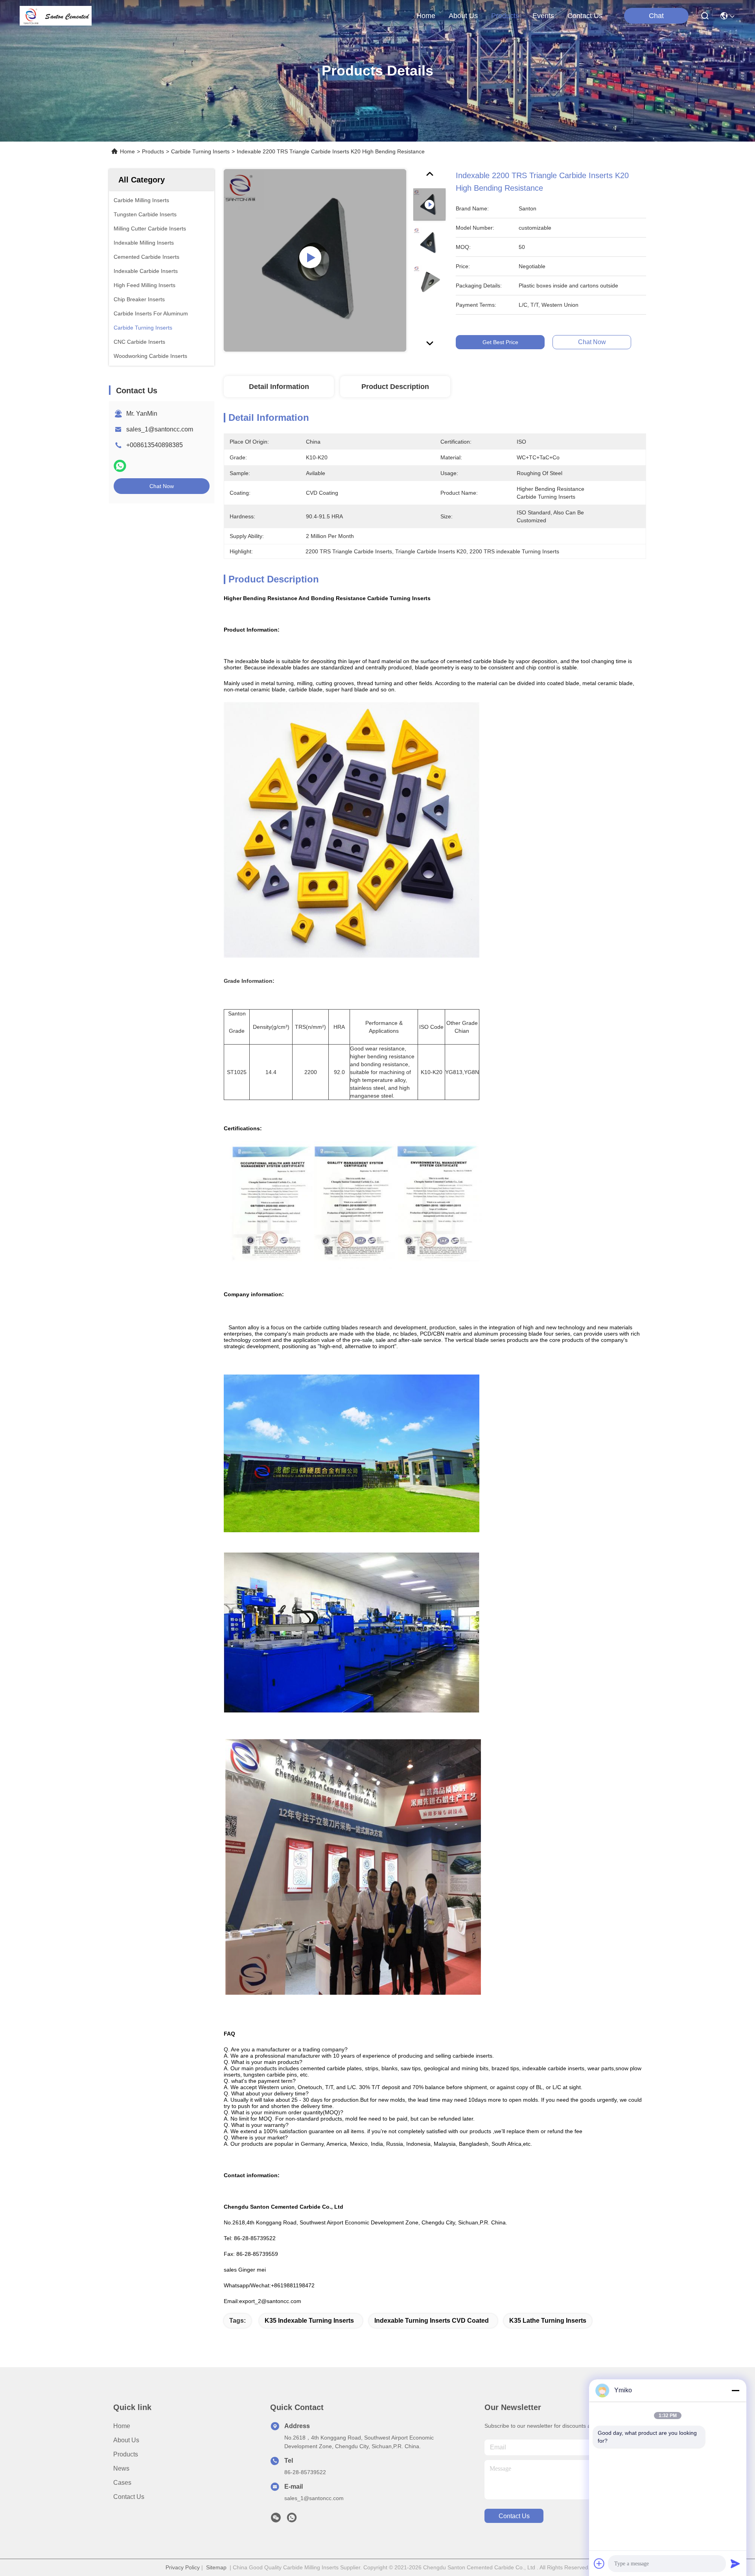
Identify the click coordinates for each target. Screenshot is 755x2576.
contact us (585, 16)
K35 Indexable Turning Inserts (309, 2321)
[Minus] (735, 2390)
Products (153, 151)
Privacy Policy (183, 2567)
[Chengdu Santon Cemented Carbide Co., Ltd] (56, 16)
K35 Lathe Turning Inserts (548, 2321)
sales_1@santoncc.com (160, 429)
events (543, 16)
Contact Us (129, 2497)
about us (463, 16)
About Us (126, 2440)
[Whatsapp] (120, 466)
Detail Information (279, 387)
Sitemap (216, 2567)
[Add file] (599, 2563)
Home (426, 16)
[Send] (735, 2563)
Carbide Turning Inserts (200, 151)
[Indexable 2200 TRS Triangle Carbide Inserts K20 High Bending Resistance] (315, 260)
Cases (122, 2483)
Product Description (395, 387)
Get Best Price (500, 342)
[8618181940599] (292, 2520)
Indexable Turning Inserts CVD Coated (432, 2321)
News (121, 2468)
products (505, 16)
